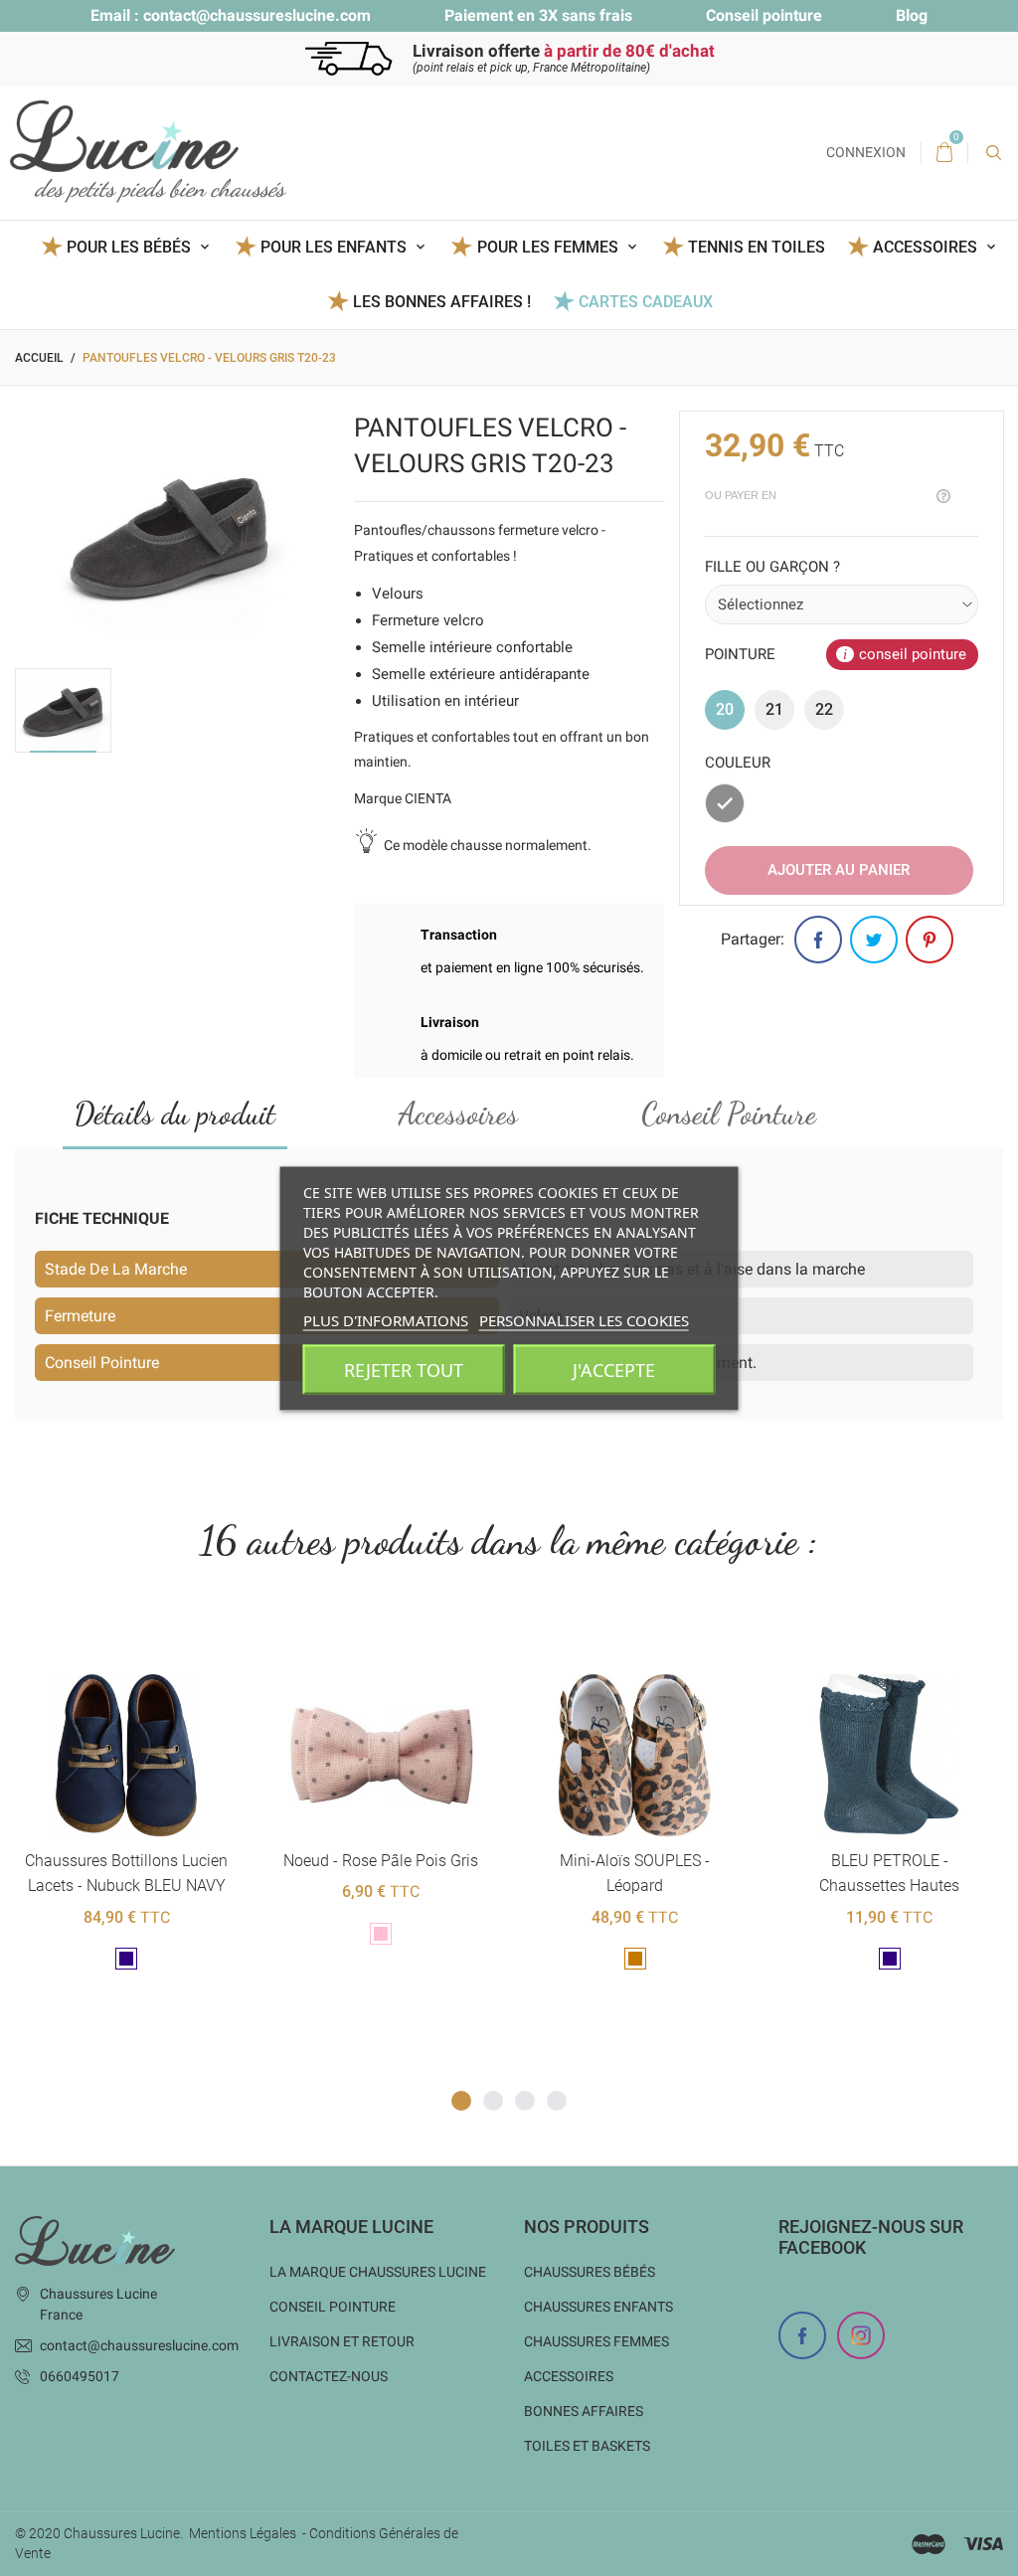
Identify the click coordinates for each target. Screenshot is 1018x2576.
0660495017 (80, 2376)
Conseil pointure (764, 15)
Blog (912, 15)
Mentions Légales (243, 2533)
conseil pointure (913, 654)
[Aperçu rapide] (126, 1642)
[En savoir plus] (174, 1642)
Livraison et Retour (342, 2341)
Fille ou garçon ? (772, 567)
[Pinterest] (930, 940)
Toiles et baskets (587, 2446)
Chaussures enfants (598, 2307)
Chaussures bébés (590, 2272)
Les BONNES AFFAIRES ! (442, 302)
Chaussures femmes (596, 2341)
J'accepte (614, 1369)
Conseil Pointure (729, 1114)
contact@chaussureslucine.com (257, 15)
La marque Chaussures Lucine (378, 2272)
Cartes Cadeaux (646, 302)
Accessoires (458, 1114)
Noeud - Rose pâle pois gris (126, 1861)
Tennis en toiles (757, 247)
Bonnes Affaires (584, 2411)
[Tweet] (874, 940)
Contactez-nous (329, 2376)
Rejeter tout (404, 1369)
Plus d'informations (386, 1319)
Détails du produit (175, 1114)
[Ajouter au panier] (77, 1642)
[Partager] (818, 940)
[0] (944, 153)
